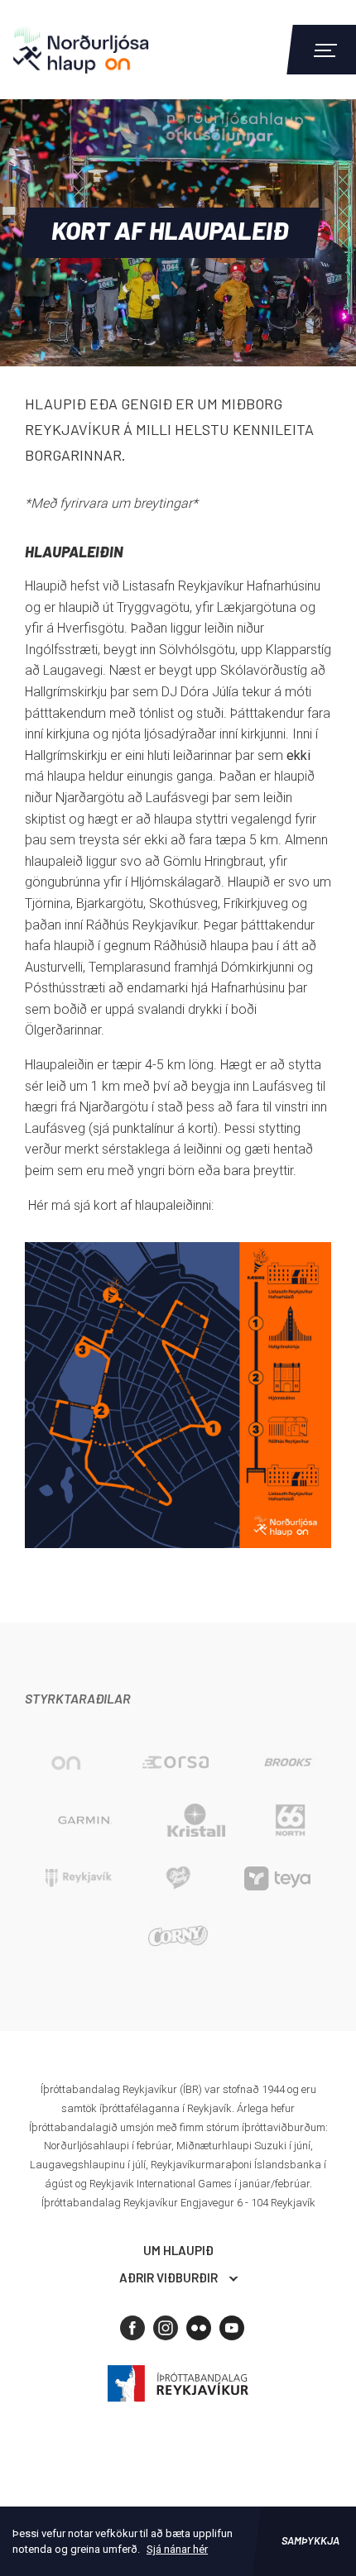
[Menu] (323, 50)
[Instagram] (166, 2328)
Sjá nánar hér (177, 2549)
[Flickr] (199, 2328)
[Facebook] (132, 2328)
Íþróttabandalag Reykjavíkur (178, 2384)
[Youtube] (232, 2328)
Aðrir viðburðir (168, 2277)
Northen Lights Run (103, 50)
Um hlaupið (178, 2250)
